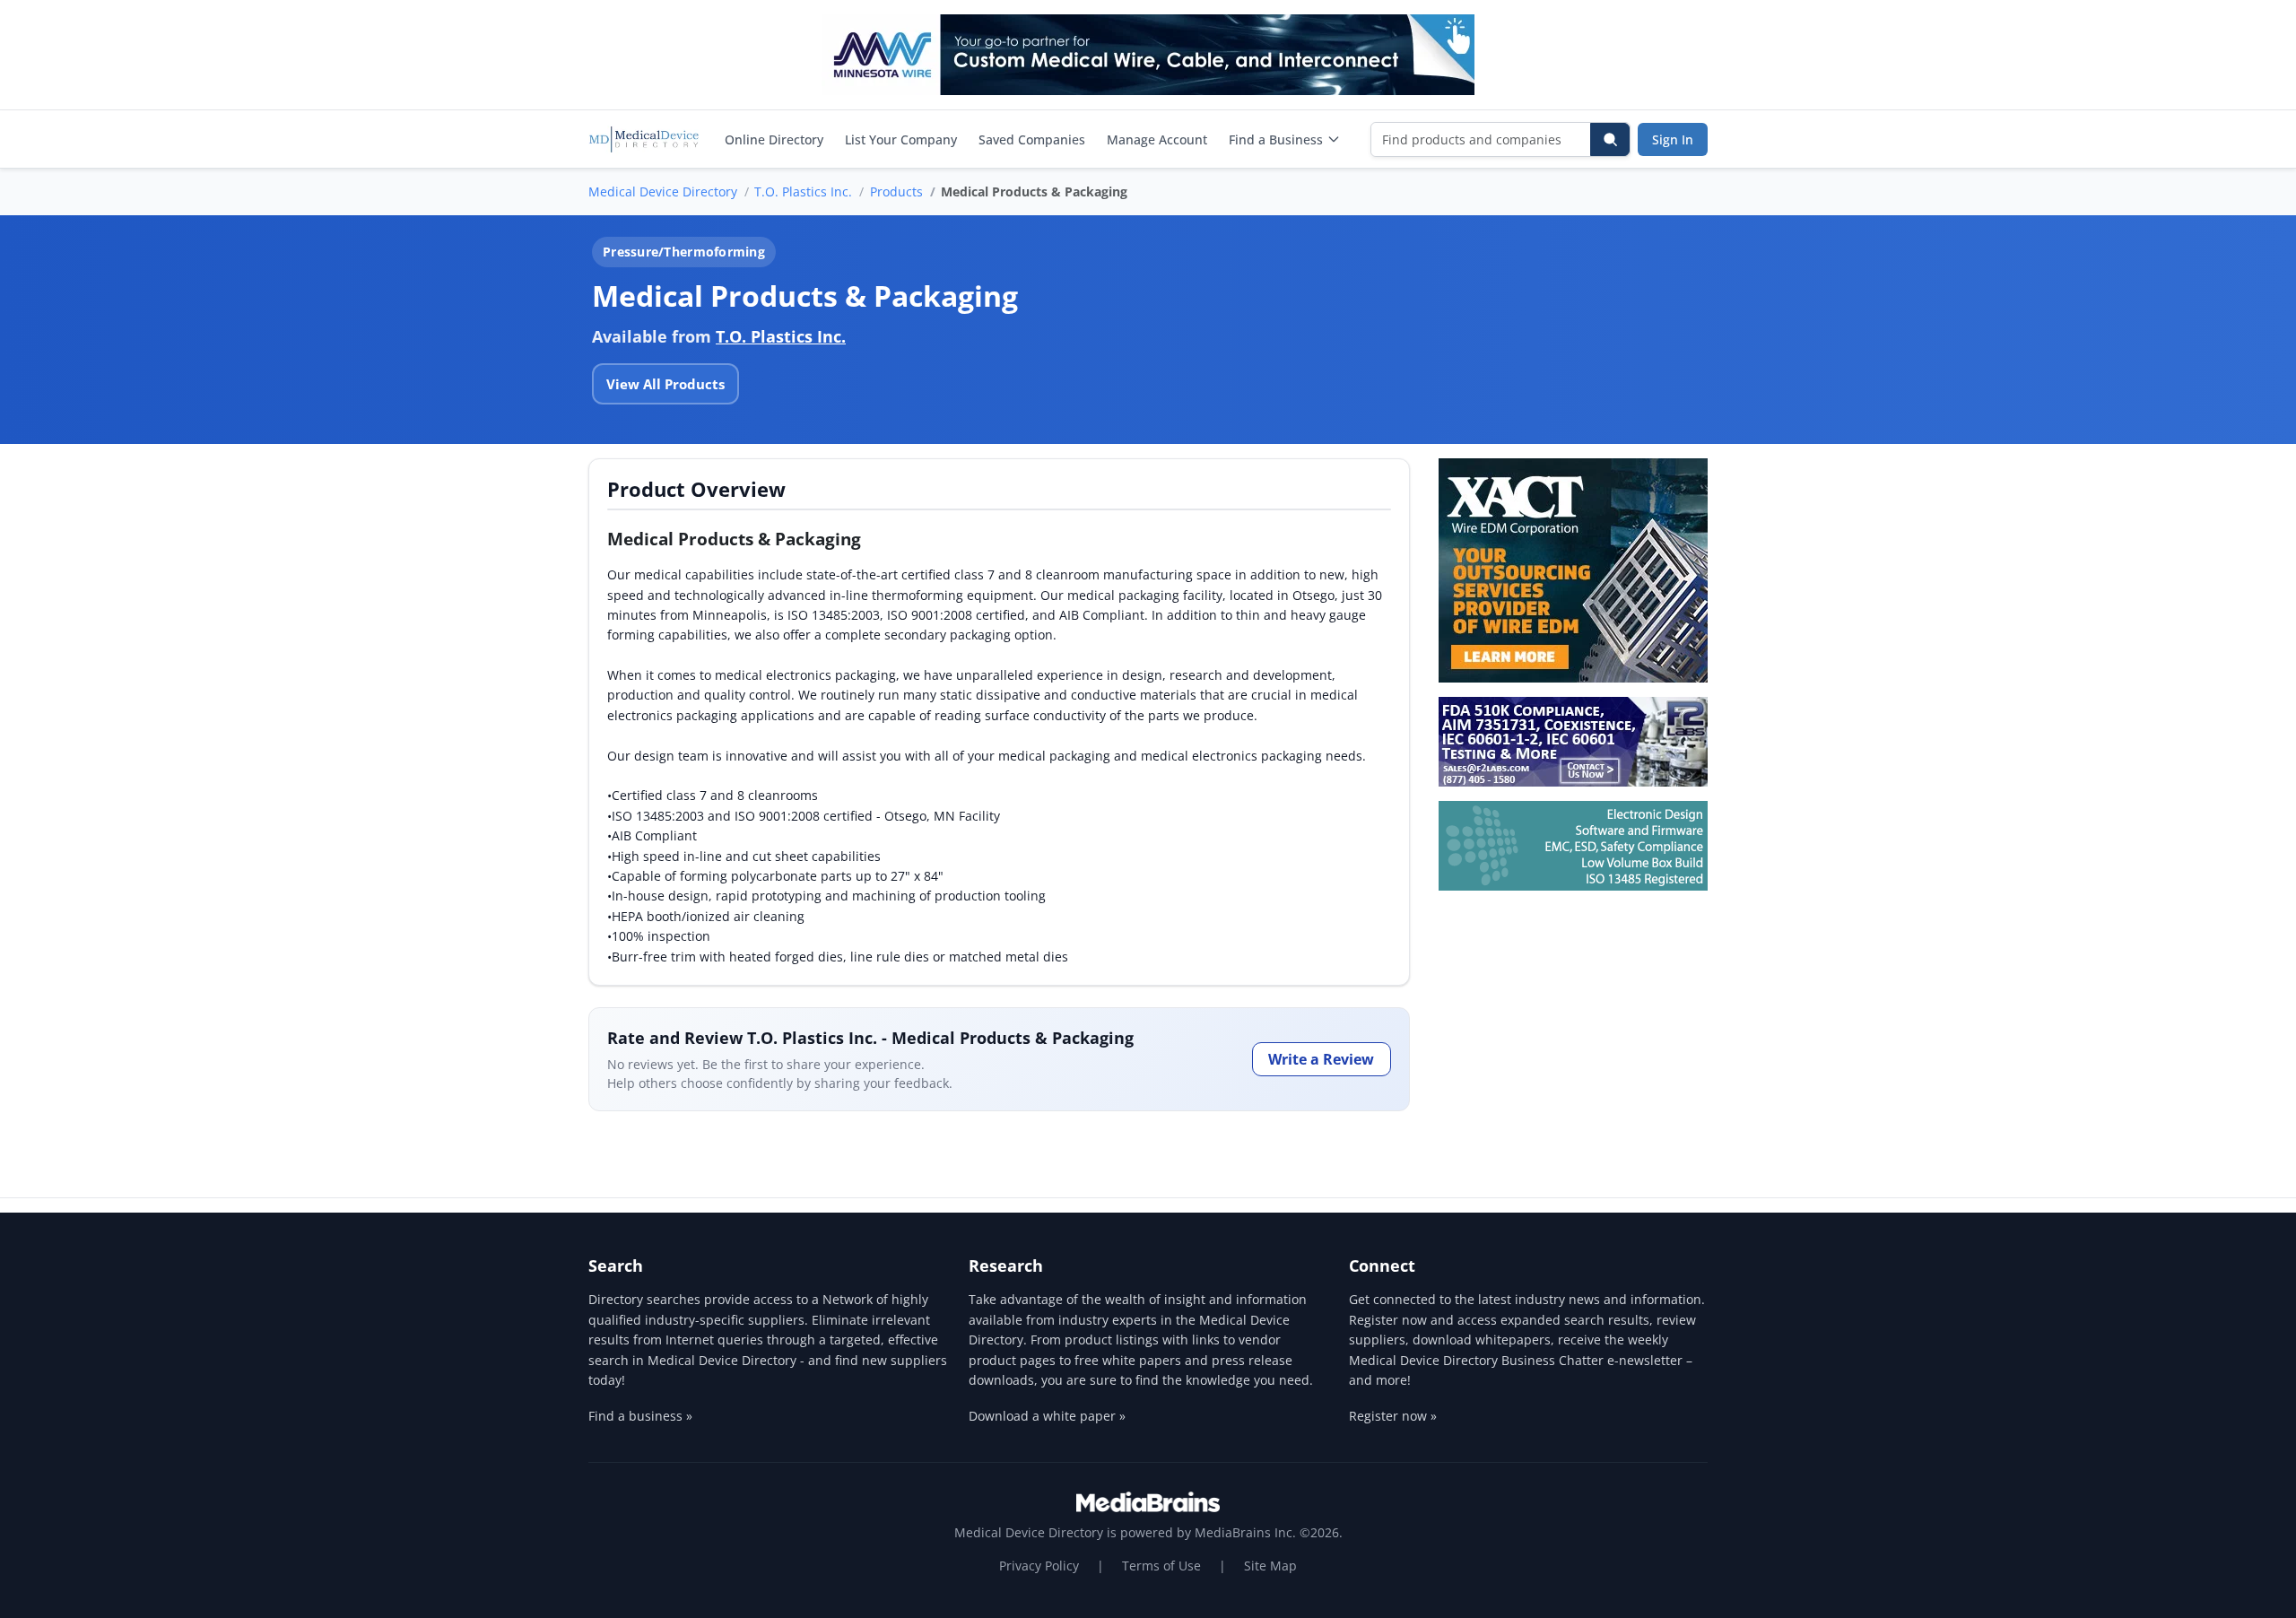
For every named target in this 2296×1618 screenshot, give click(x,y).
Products (896, 191)
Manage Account (1157, 139)
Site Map (1270, 1566)
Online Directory (774, 139)
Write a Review (1321, 1059)
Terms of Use (1161, 1566)
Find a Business (1276, 139)
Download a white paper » (1047, 1416)
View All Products (665, 384)
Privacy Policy (1039, 1566)
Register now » (1393, 1416)
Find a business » (640, 1416)
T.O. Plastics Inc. (803, 191)
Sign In (1673, 139)
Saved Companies (1032, 139)
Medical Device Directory (663, 191)
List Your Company (901, 139)
